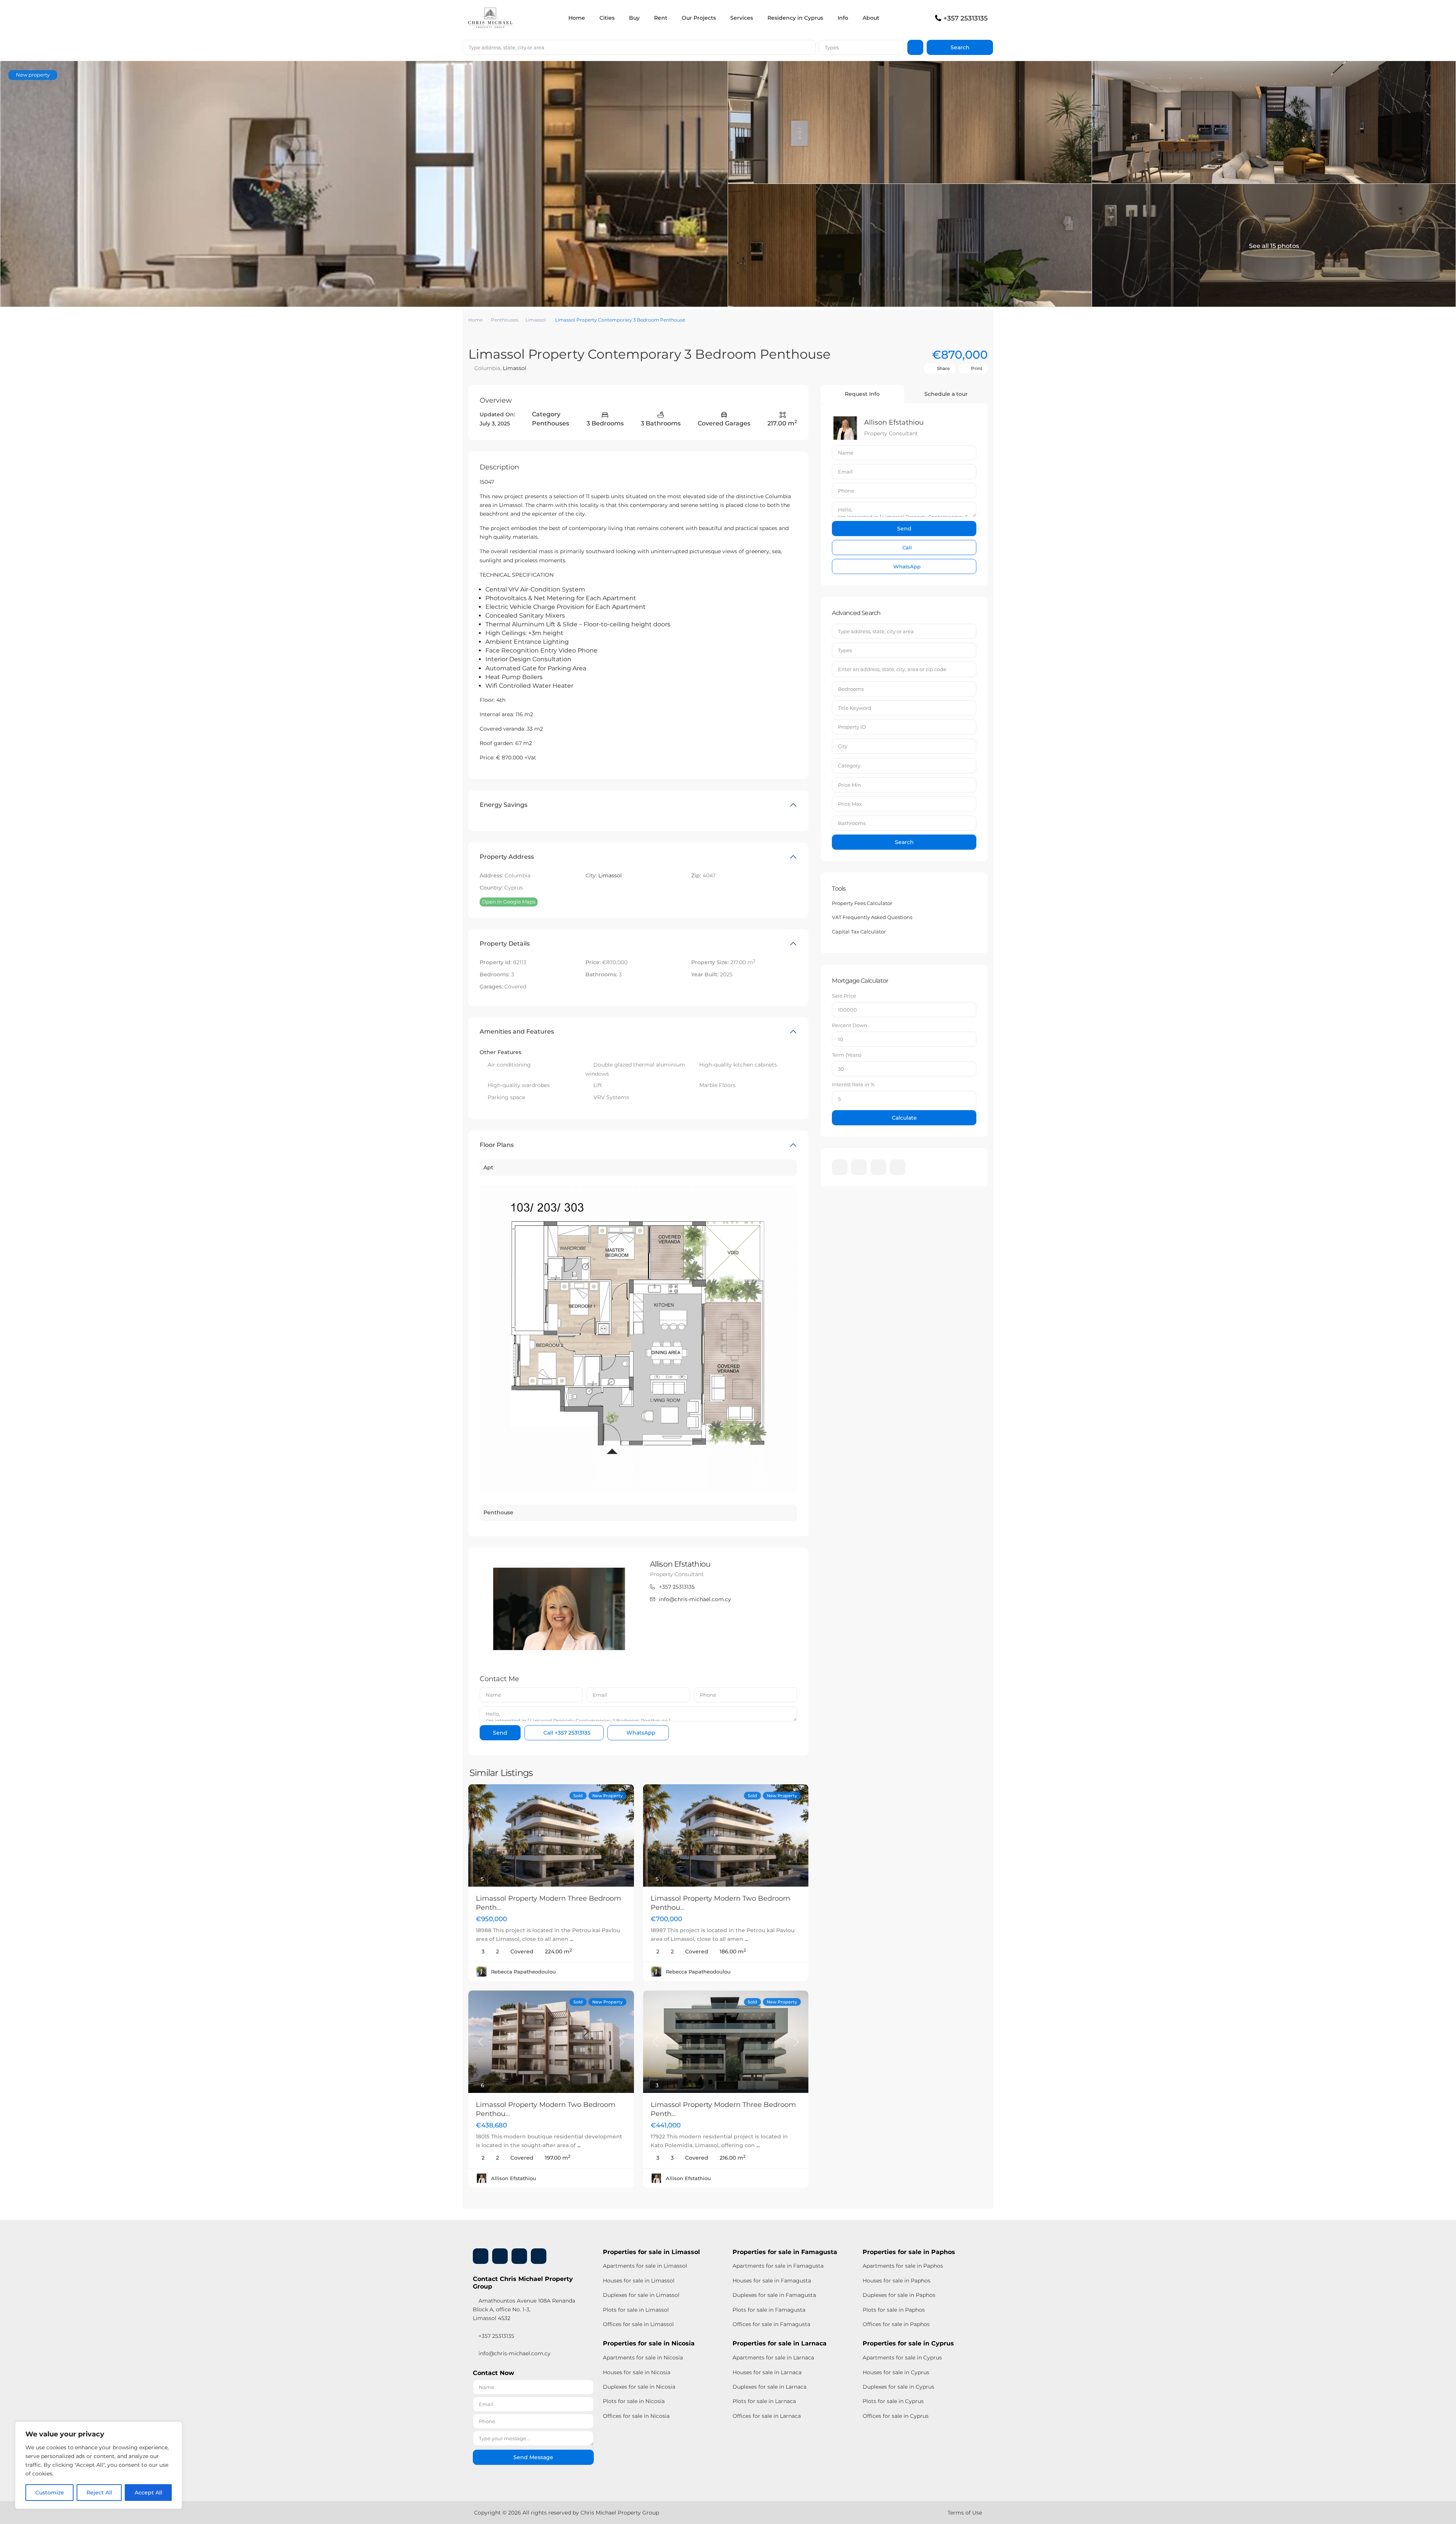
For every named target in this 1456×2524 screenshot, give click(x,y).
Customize (50, 2493)
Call (566, 1733)
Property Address (507, 857)
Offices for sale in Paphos (896, 2324)
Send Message (533, 2457)
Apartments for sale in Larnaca (773, 2358)
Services (742, 18)
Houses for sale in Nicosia (637, 2372)
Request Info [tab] (862, 394)
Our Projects (699, 18)
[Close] (174, 2428)
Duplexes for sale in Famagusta (774, 2295)
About (871, 18)
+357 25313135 (966, 18)
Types (832, 47)
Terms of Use (965, 2513)
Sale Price (844, 996)
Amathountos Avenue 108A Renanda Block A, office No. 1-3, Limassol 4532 (524, 2309)
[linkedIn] (859, 1167)
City (843, 746)
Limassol (536, 320)
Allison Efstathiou (680, 1564)
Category (849, 766)
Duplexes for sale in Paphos (899, 2295)
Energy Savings (504, 805)
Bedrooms (851, 689)
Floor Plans (497, 1145)
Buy (634, 18)
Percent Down (850, 1025)
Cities (607, 18)
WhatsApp (640, 1733)
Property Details (505, 944)
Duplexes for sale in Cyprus (898, 2387)
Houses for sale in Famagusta (772, 2281)
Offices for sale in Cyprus (896, 2416)
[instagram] (898, 1167)
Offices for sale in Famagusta (771, 2324)
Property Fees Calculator (862, 903)
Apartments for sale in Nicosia (643, 2358)
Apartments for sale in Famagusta (778, 2266)
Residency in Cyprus (795, 18)
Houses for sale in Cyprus (896, 2372)
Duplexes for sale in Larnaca (770, 2387)
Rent (661, 18)
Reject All (99, 2493)
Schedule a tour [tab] (946, 394)
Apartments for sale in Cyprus (902, 2358)
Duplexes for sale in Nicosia (639, 2387)
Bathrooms (852, 823)
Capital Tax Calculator (859, 932)
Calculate (904, 1118)
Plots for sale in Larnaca (764, 2401)
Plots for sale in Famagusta (769, 2310)
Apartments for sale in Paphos (903, 2266)
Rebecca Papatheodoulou (523, 1972)
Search (904, 842)
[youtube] (878, 1167)
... (572, 1939)
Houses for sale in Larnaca (767, 2372)
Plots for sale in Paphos (894, 2310)
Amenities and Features (517, 1031)
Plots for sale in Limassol (636, 2310)
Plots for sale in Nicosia (634, 2401)
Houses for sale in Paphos (897, 2281)
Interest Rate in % (853, 1084)
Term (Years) (847, 1055)
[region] (99, 2465)
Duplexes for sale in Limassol (641, 2295)
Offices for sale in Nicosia (636, 2416)
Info (843, 18)
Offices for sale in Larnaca (767, 2416)
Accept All (148, 2493)
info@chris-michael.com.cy (695, 1599)
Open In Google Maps (509, 902)
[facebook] (840, 1167)
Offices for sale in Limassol (638, 2324)
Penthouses (505, 320)
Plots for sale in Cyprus (893, 2401)
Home (577, 18)
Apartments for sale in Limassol (645, 2266)
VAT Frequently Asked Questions (872, 917)
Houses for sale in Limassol (639, 2281)
